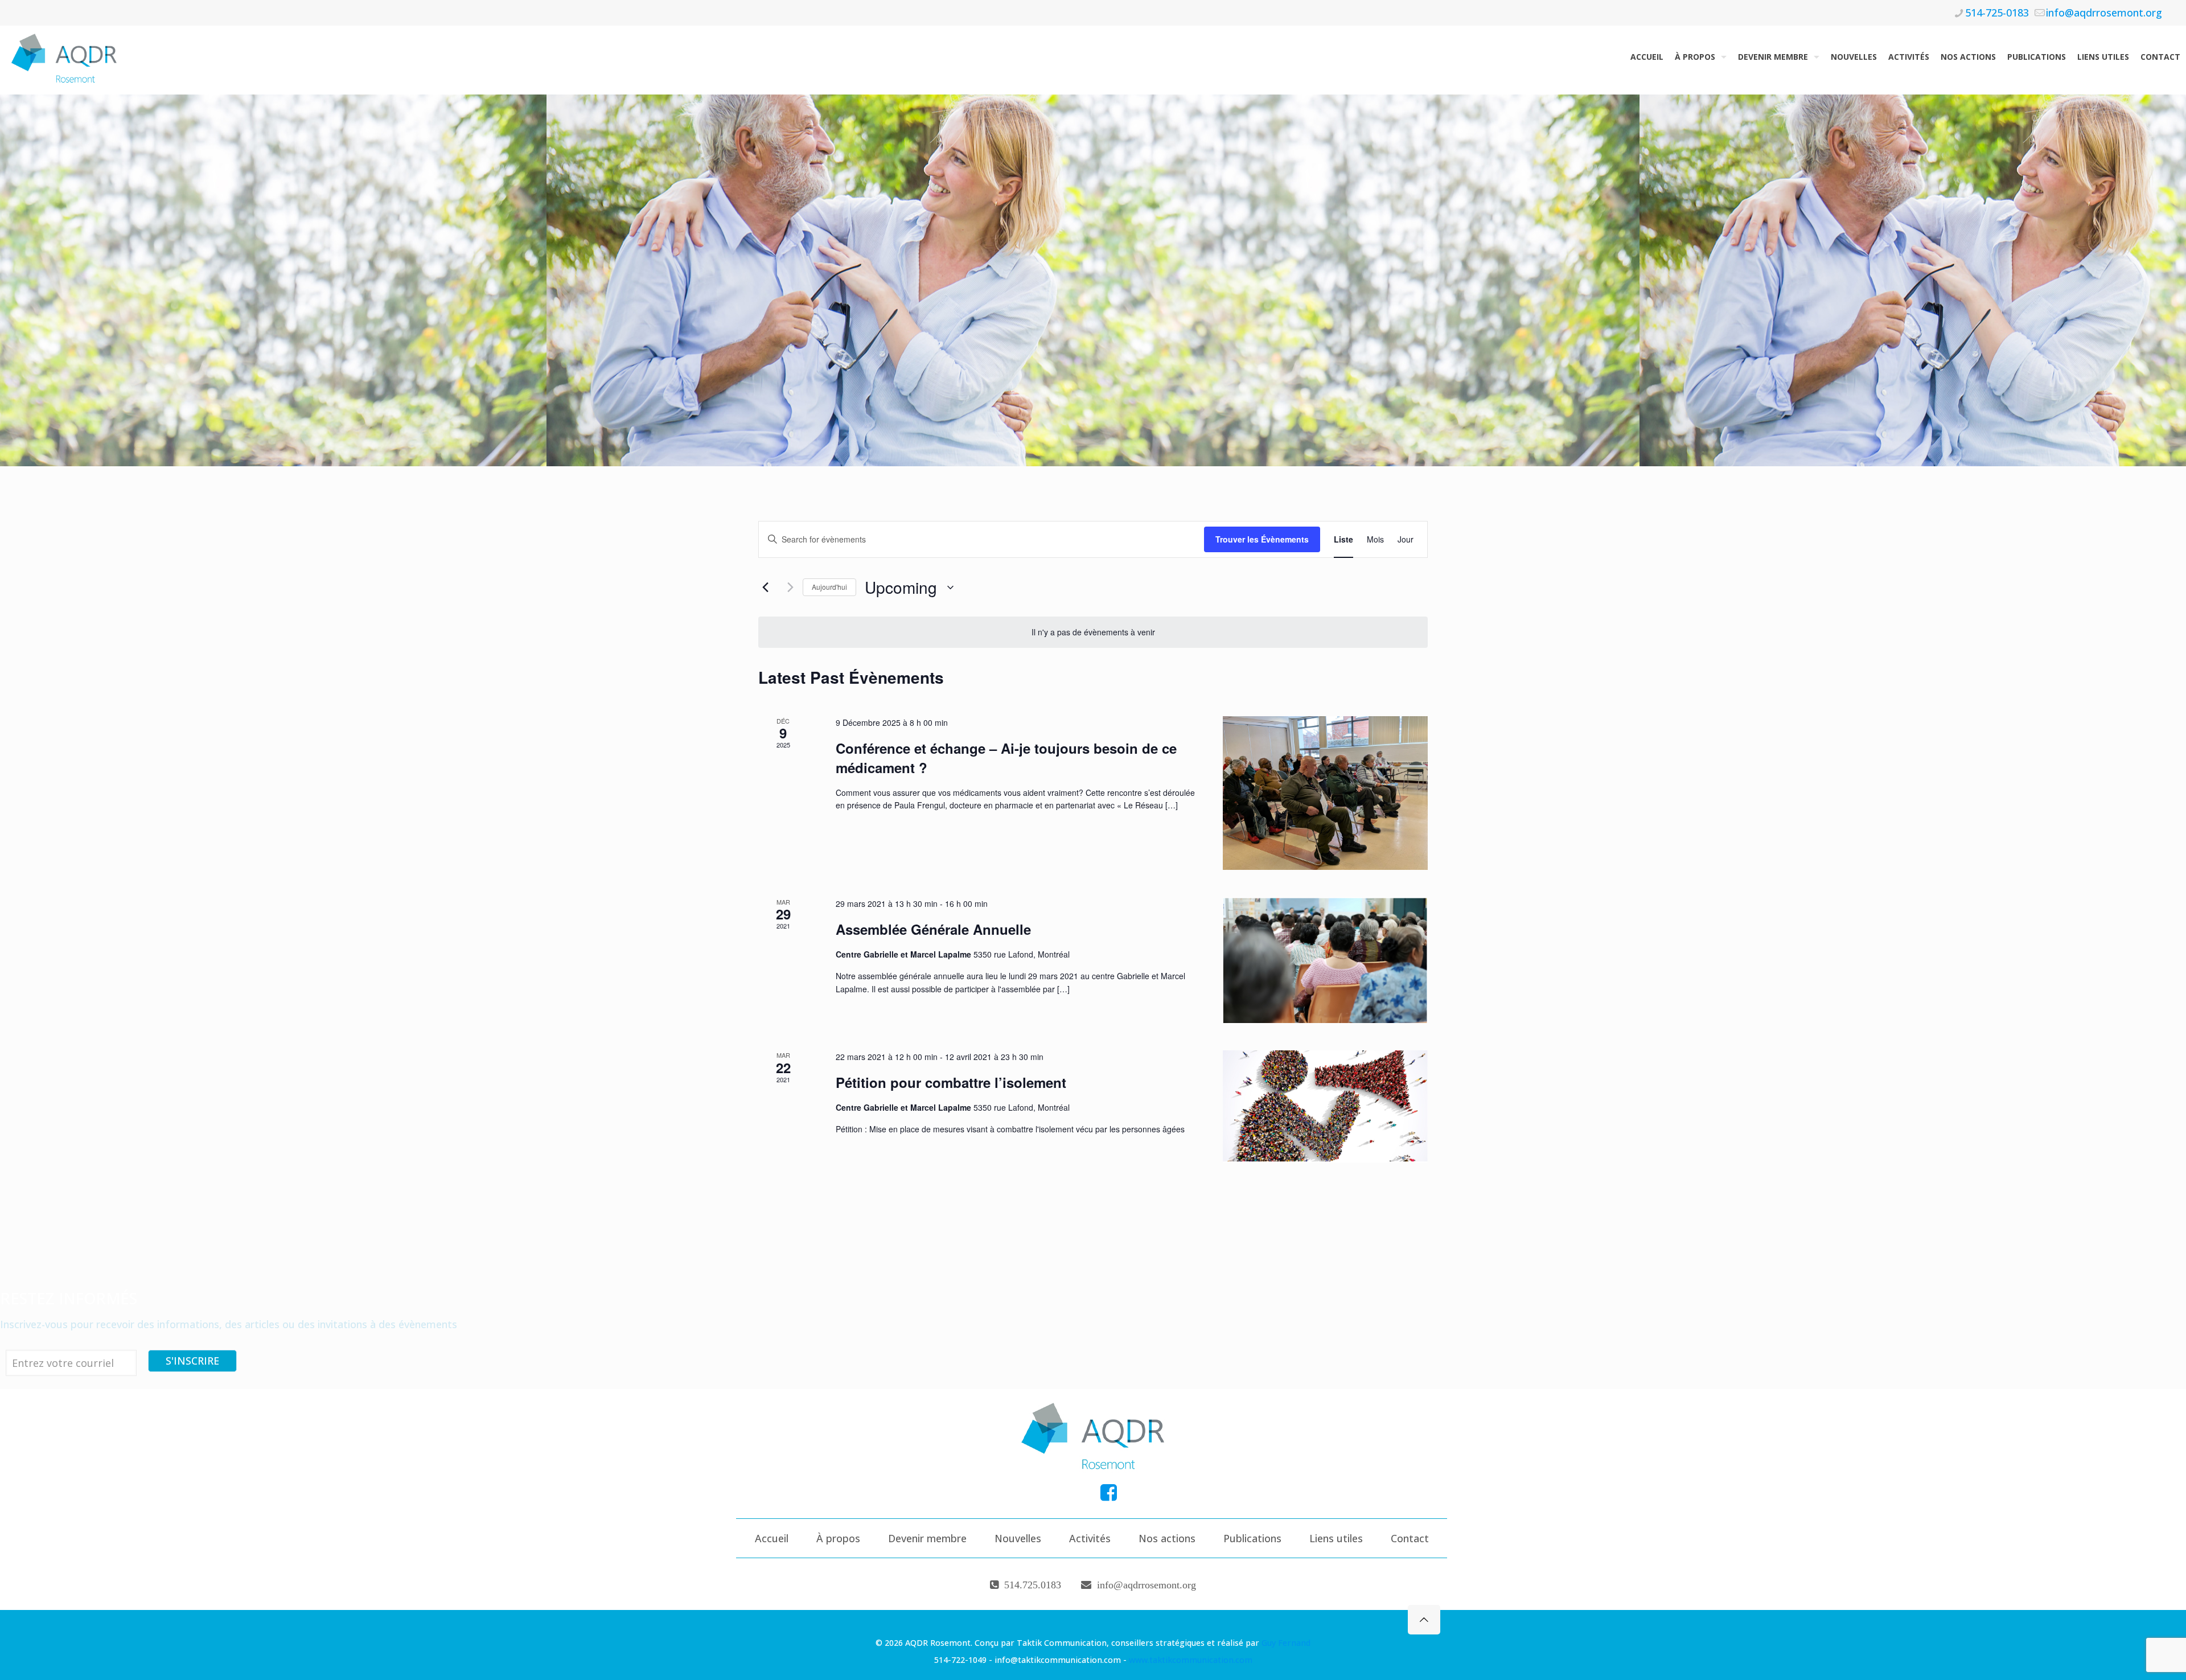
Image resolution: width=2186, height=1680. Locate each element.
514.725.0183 (1033, 1585)
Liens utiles (1336, 1538)
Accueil (772, 1538)
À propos (838, 1538)
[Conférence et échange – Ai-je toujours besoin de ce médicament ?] (1325, 793)
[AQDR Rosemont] (67, 57)
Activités (1090, 1538)
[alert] (1093, 632)
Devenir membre (927, 1538)
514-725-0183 (1997, 13)
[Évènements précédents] (765, 588)
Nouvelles (1018, 1538)
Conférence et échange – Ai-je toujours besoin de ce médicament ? (1006, 758)
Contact (1410, 1538)
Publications (1252, 1538)
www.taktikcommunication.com (1191, 1660)
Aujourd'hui (829, 587)
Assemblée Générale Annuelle (933, 929)
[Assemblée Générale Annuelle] (1325, 960)
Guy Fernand (1286, 1643)
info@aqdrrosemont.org (2104, 13)
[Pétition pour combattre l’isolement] (1325, 1106)
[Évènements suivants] (787, 588)
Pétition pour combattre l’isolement (951, 1082)
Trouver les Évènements (1262, 539)
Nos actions (1167, 1538)
